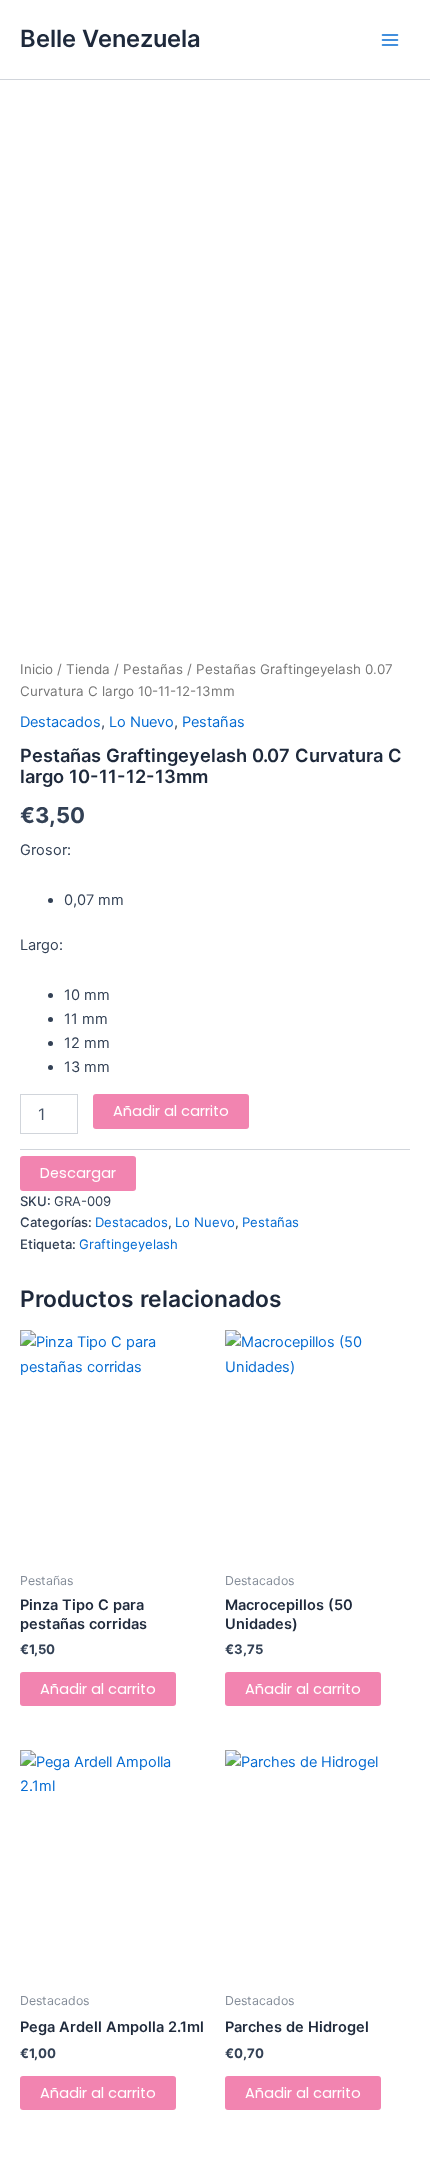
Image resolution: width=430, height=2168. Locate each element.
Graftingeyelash (128, 1244)
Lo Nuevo (141, 722)
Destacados (60, 722)
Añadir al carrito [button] (98, 1689)
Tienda (88, 669)
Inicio (36, 669)
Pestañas (153, 669)
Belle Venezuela (110, 38)
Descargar (78, 1173)
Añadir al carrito (171, 1111)
